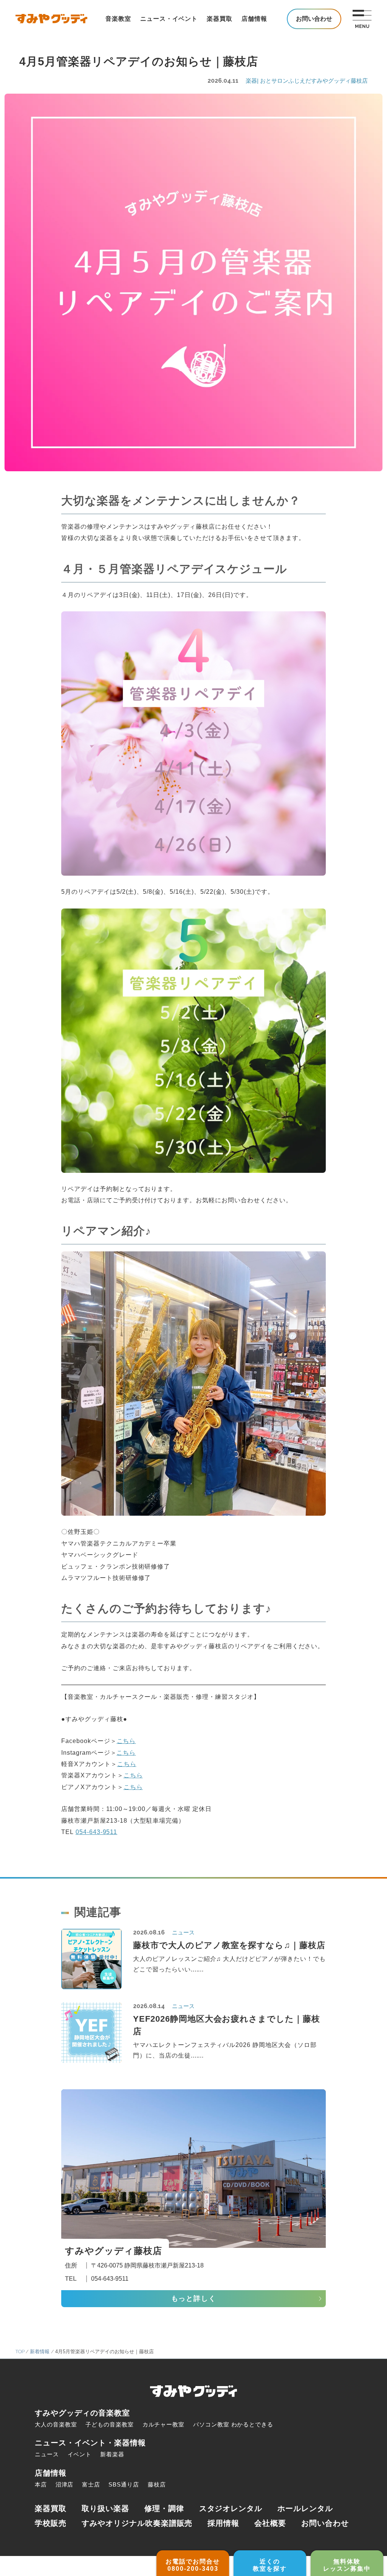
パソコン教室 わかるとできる (233, 2424)
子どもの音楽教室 (110, 2424)
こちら (126, 1741)
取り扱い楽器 (105, 2508)
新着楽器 (112, 2454)
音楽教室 (118, 19)
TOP (20, 2352)
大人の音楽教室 (56, 2424)
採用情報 (223, 2523)
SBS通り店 (124, 2484)
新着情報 (40, 2352)
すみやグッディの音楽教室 (82, 2413)
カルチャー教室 (164, 2424)
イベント (80, 2454)
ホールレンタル (305, 2508)
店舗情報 (254, 19)
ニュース (47, 2454)
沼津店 (65, 2484)
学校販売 (51, 2523)
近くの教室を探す (270, 2565)
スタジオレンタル (231, 2508)
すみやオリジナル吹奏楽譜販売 (137, 2523)
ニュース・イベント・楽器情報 (90, 2443)
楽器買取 (220, 19)
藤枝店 (157, 2484)
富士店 (91, 2484)
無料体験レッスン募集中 (347, 2565)
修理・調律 (164, 2508)
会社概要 (270, 2523)
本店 (41, 2484)
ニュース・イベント (169, 19)
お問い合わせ (325, 2523)
